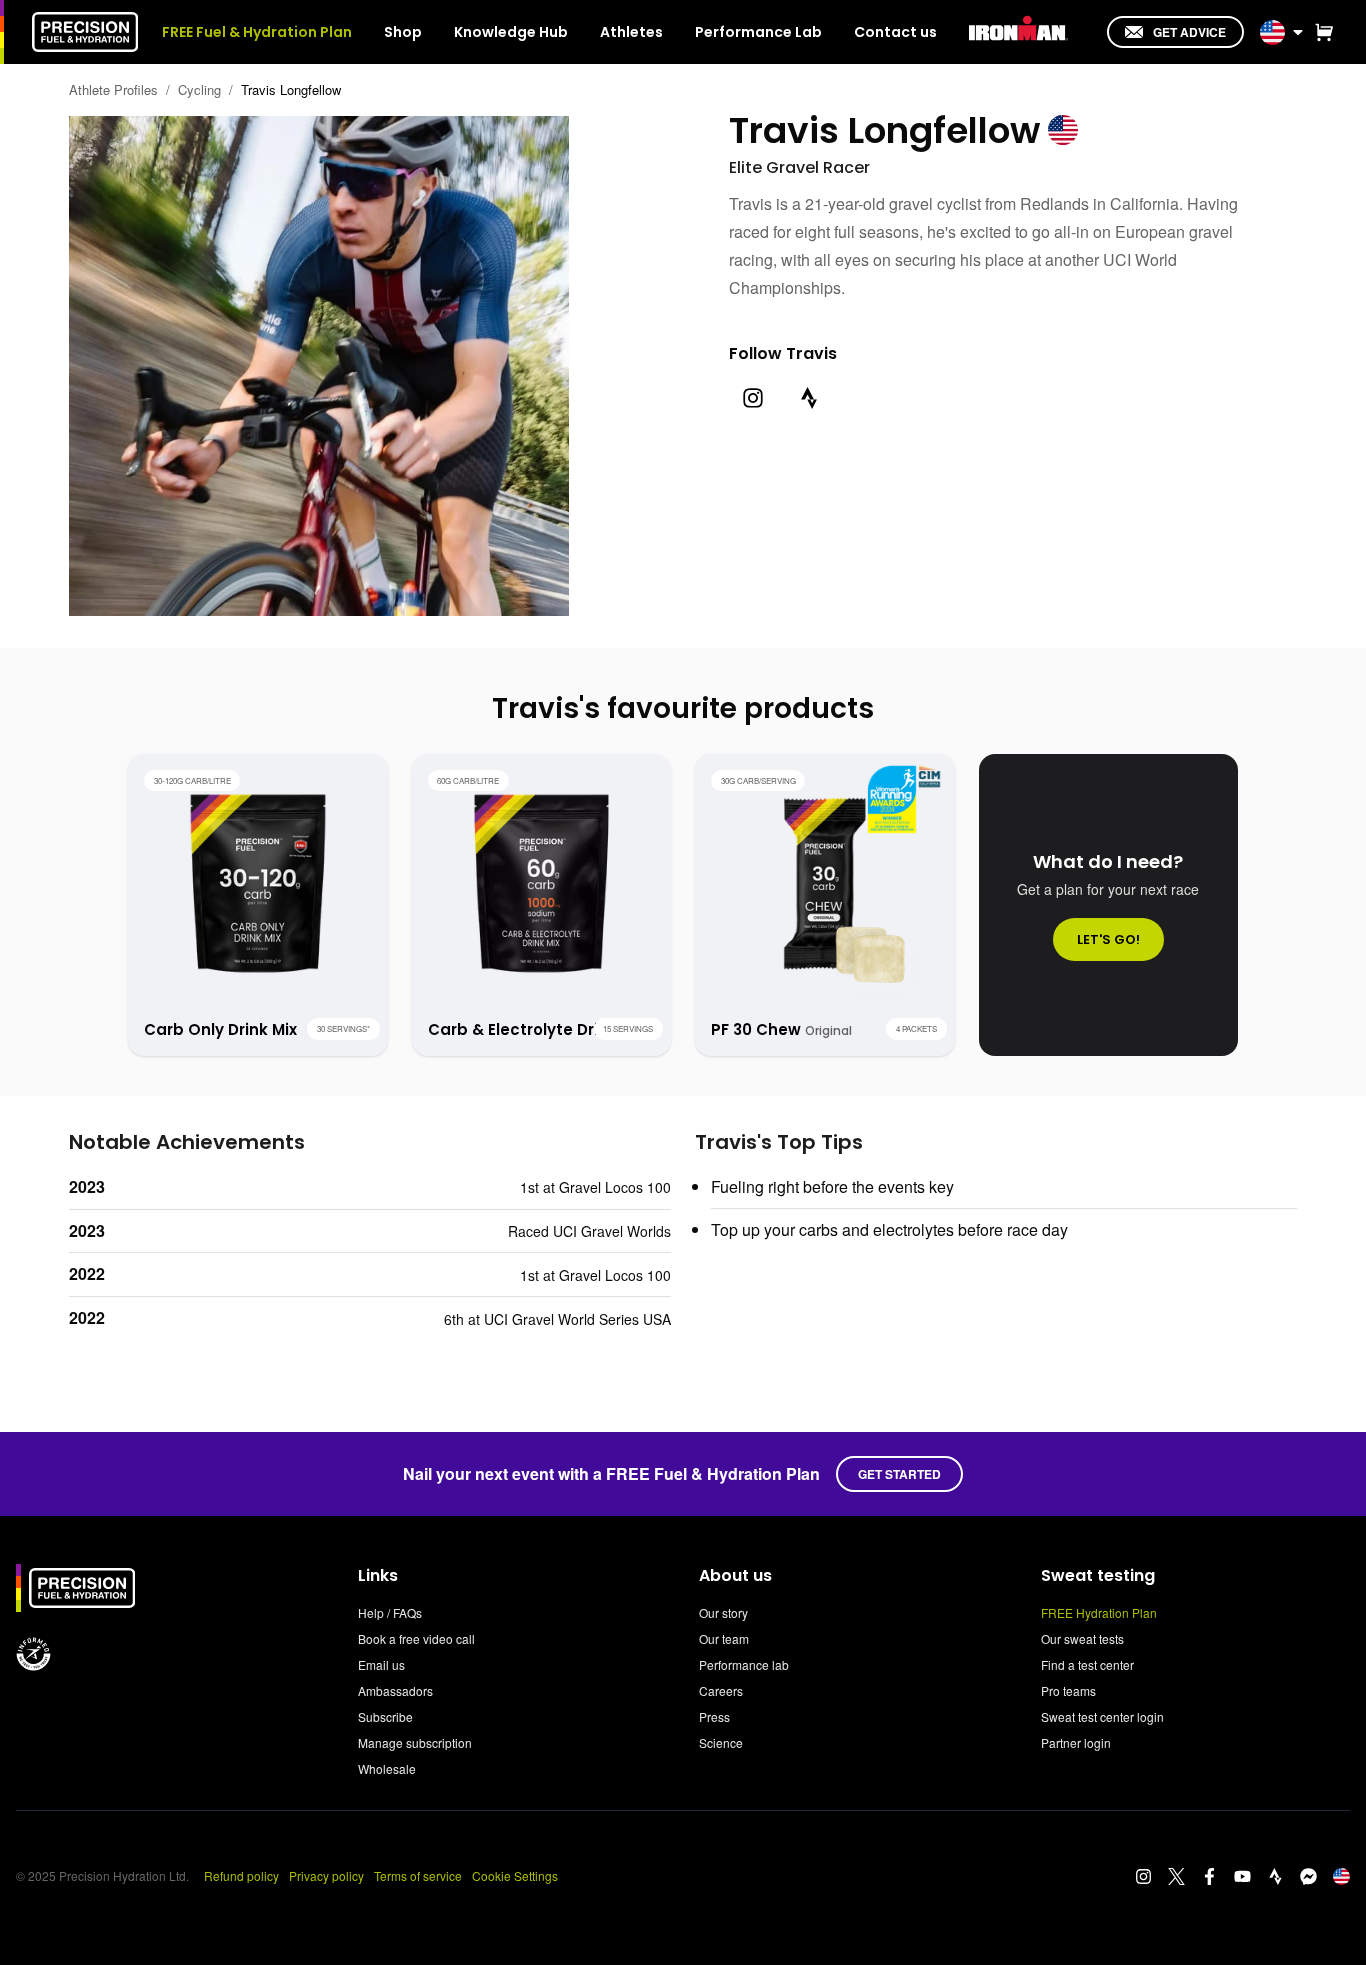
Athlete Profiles (113, 89)
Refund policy (241, 1875)
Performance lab (744, 1664)
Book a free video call (416, 1638)
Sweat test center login (1102, 1716)
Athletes (631, 32)
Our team (724, 1638)
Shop (403, 32)
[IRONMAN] (1018, 30)
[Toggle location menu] (1298, 32)
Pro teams (1068, 1690)
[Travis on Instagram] (753, 398)
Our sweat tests (1082, 1638)
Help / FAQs (390, 1612)
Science (721, 1742)
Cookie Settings (515, 1875)
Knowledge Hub (511, 32)
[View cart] (1320, 32)
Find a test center (1087, 1664)
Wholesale (387, 1768)
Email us (381, 1664)
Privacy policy (326, 1875)
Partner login (1076, 1742)
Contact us (895, 32)
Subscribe (385, 1716)
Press (714, 1716)
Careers (721, 1690)
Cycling (199, 89)
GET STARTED (899, 1474)
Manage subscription (415, 1742)
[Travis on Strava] (809, 398)
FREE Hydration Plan (1099, 1612)
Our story (723, 1612)
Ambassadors (395, 1690)
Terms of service (418, 1875)
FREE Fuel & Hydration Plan (257, 32)
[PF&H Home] (85, 32)
